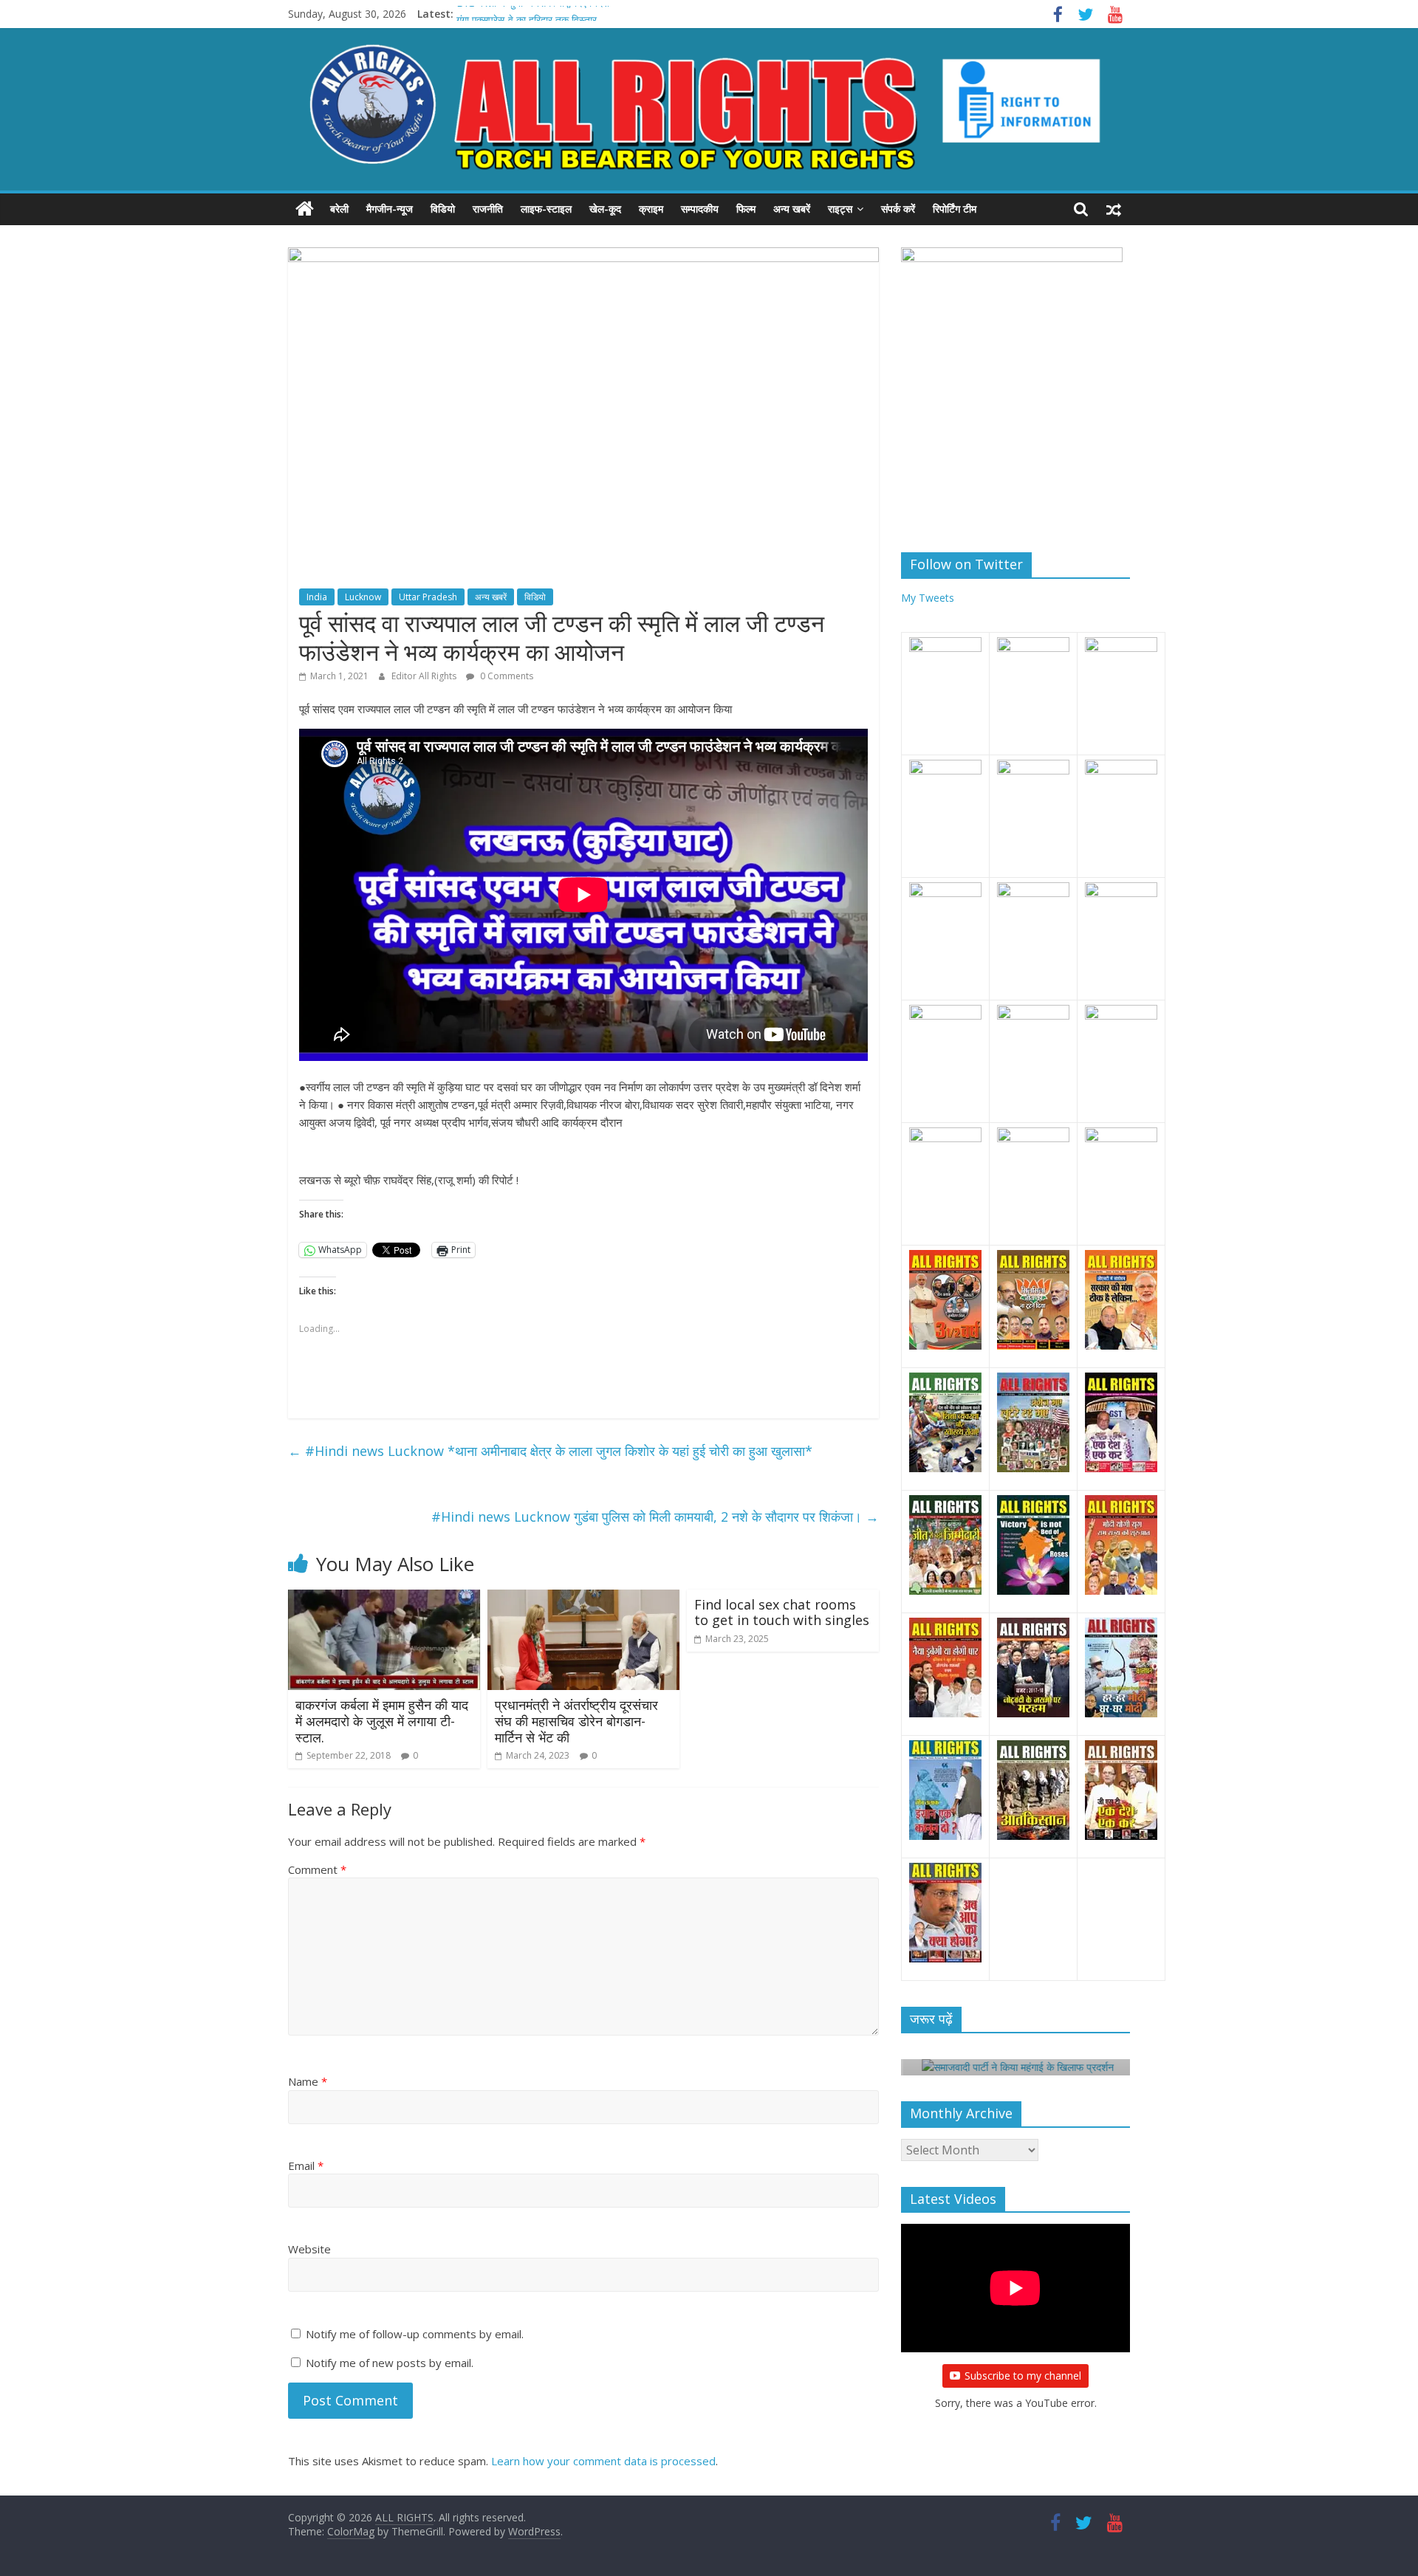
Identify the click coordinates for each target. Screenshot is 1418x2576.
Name (308, 2081)
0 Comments (506, 676)
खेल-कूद (605, 209)
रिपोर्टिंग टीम (955, 209)
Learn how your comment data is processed (603, 2461)
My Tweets (928, 598)
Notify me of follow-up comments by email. (415, 2334)
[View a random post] (1114, 209)
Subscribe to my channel (1023, 2376)
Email (306, 2165)
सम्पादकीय (700, 209)
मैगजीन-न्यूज (390, 209)
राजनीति (488, 209)
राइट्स (840, 209)
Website (309, 2249)
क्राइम (651, 209)
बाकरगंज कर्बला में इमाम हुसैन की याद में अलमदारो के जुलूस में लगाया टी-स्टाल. (382, 1721)
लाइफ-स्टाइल (546, 209)
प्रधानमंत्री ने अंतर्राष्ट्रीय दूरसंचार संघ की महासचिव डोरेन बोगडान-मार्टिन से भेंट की (576, 1721)
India (317, 597)
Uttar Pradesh (428, 597)
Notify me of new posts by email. (390, 2363)
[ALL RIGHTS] (305, 209)
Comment (317, 1869)
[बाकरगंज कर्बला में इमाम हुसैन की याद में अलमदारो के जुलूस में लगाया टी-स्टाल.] (384, 1598)
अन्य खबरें (792, 209)
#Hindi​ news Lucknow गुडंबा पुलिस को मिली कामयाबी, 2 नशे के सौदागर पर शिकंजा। (655, 1517)
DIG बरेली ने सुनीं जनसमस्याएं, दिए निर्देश (533, 14)
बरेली (339, 209)
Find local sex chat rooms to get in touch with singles (782, 1612)
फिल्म (746, 209)
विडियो (443, 209)
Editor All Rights (425, 676)
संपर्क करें (898, 209)
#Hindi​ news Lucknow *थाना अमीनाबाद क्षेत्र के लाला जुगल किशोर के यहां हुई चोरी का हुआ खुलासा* (550, 1451)
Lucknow (363, 597)
